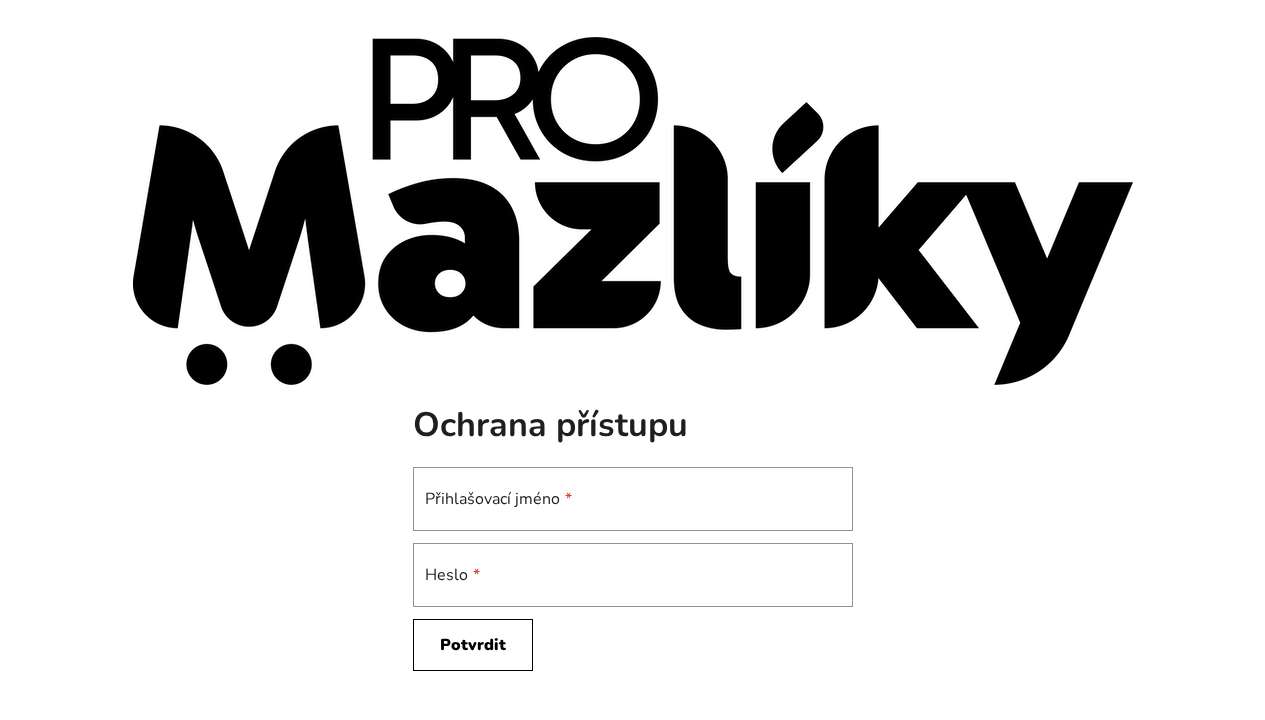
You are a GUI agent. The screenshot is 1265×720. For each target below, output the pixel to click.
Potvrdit (473, 645)
